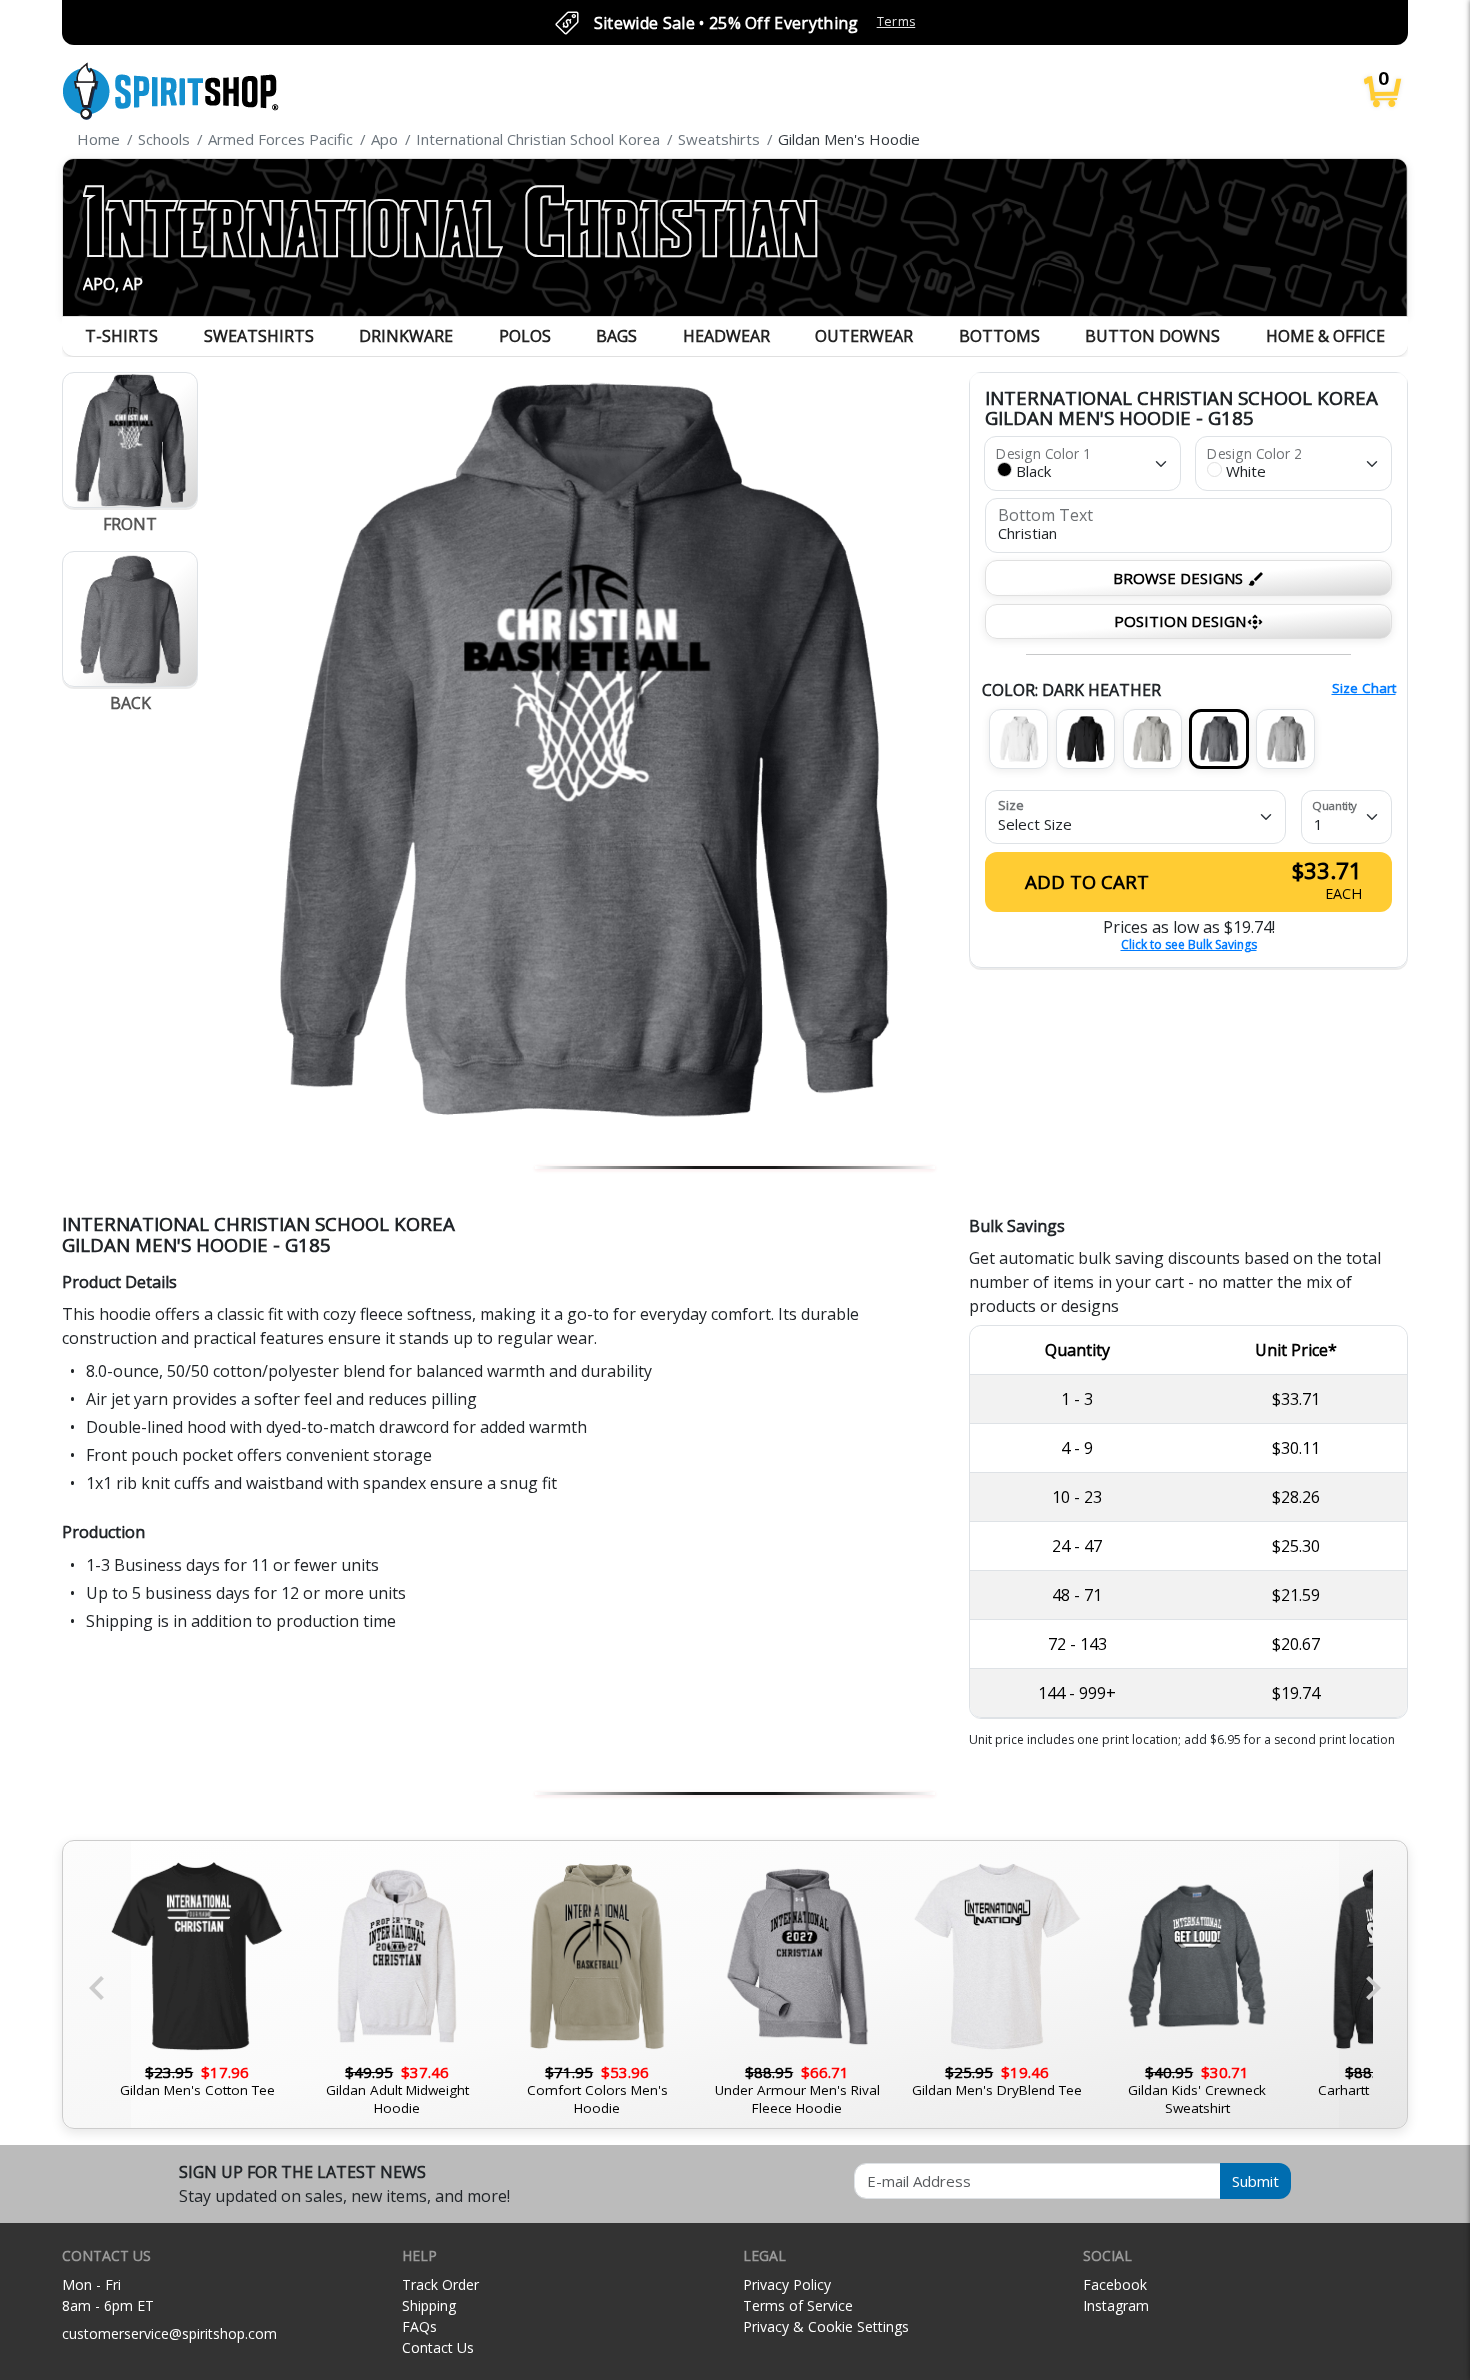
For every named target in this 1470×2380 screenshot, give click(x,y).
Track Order (440, 2284)
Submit (1255, 2181)
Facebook (1115, 2284)
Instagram (1116, 2305)
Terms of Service (798, 2305)
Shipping (429, 2305)
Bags (616, 336)
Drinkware (406, 336)
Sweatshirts (259, 336)
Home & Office (1325, 336)
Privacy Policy (787, 2284)
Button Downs (1152, 336)
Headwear (726, 336)
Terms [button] (896, 21)
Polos (525, 336)
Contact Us (438, 2347)
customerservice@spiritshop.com (169, 2333)
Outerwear (864, 336)
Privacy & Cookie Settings (826, 2326)
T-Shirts (121, 336)
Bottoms (999, 336)
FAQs (419, 2326)
